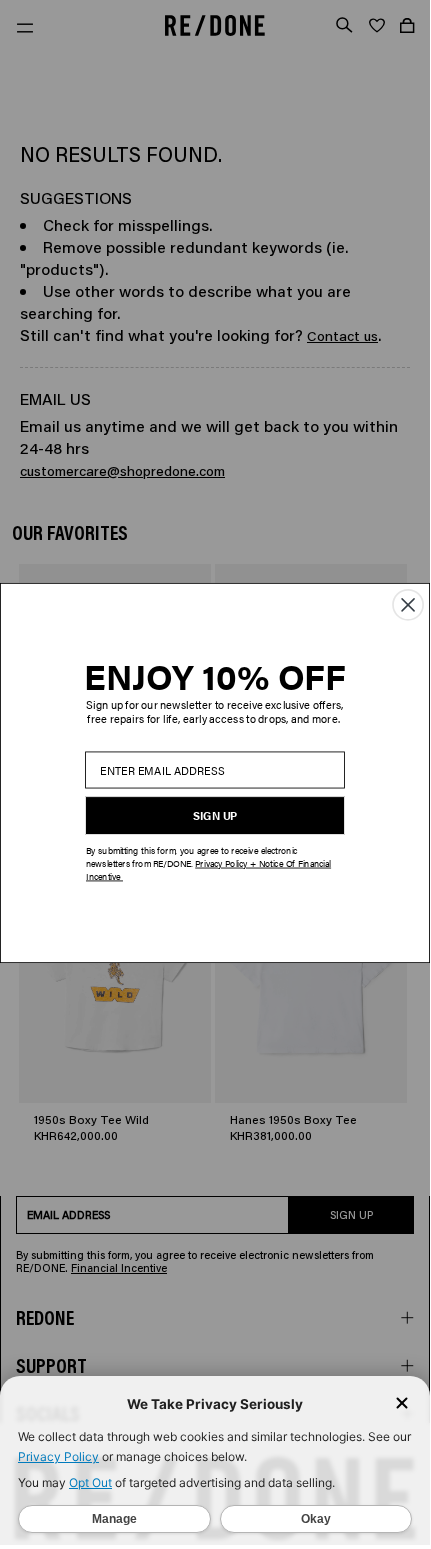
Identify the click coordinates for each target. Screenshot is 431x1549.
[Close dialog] (408, 604)
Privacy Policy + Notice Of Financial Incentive (208, 869)
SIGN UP (215, 815)
